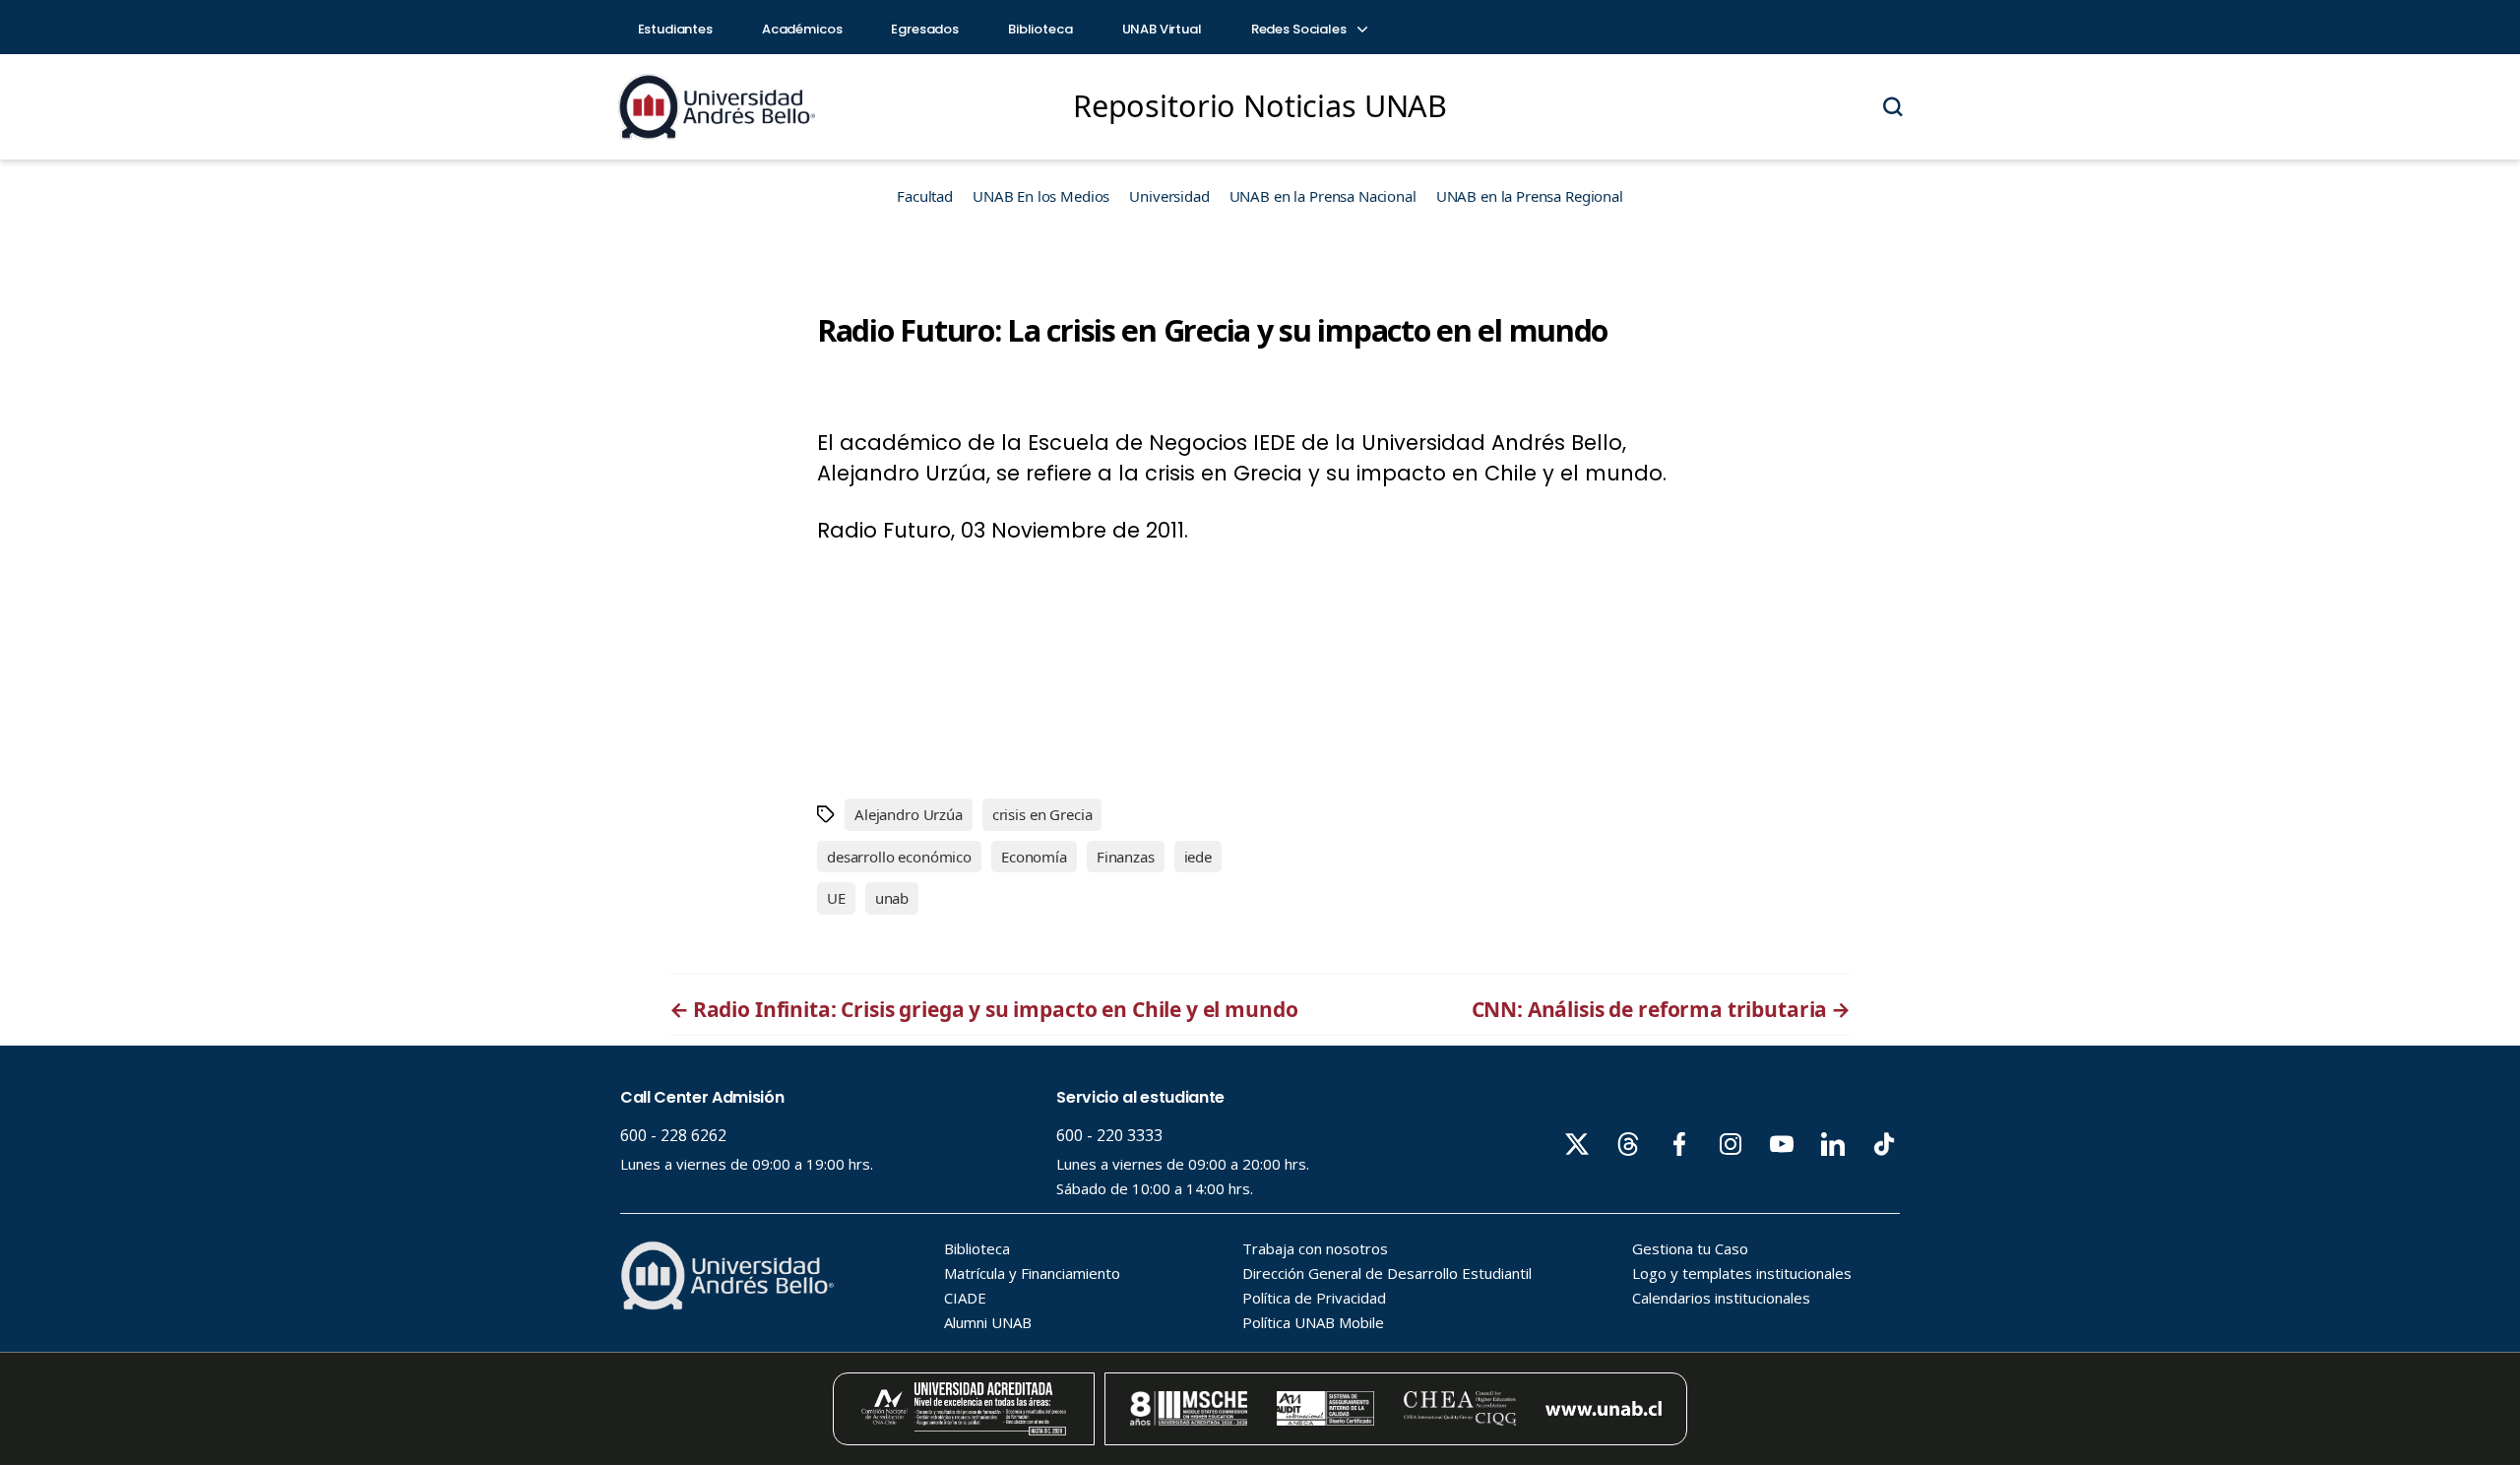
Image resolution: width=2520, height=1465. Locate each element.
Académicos (802, 29)
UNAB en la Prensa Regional (1530, 196)
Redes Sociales (1300, 29)
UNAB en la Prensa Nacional (1323, 196)
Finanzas (1126, 857)
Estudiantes (675, 29)
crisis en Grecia (1042, 814)
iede (1198, 857)
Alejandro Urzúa (909, 814)
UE (836, 898)
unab (892, 898)
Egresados (925, 29)
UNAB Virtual (1162, 29)
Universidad (1169, 196)
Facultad (925, 196)
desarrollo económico (899, 857)
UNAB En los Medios (1041, 196)
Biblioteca (1040, 29)
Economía (1034, 857)
